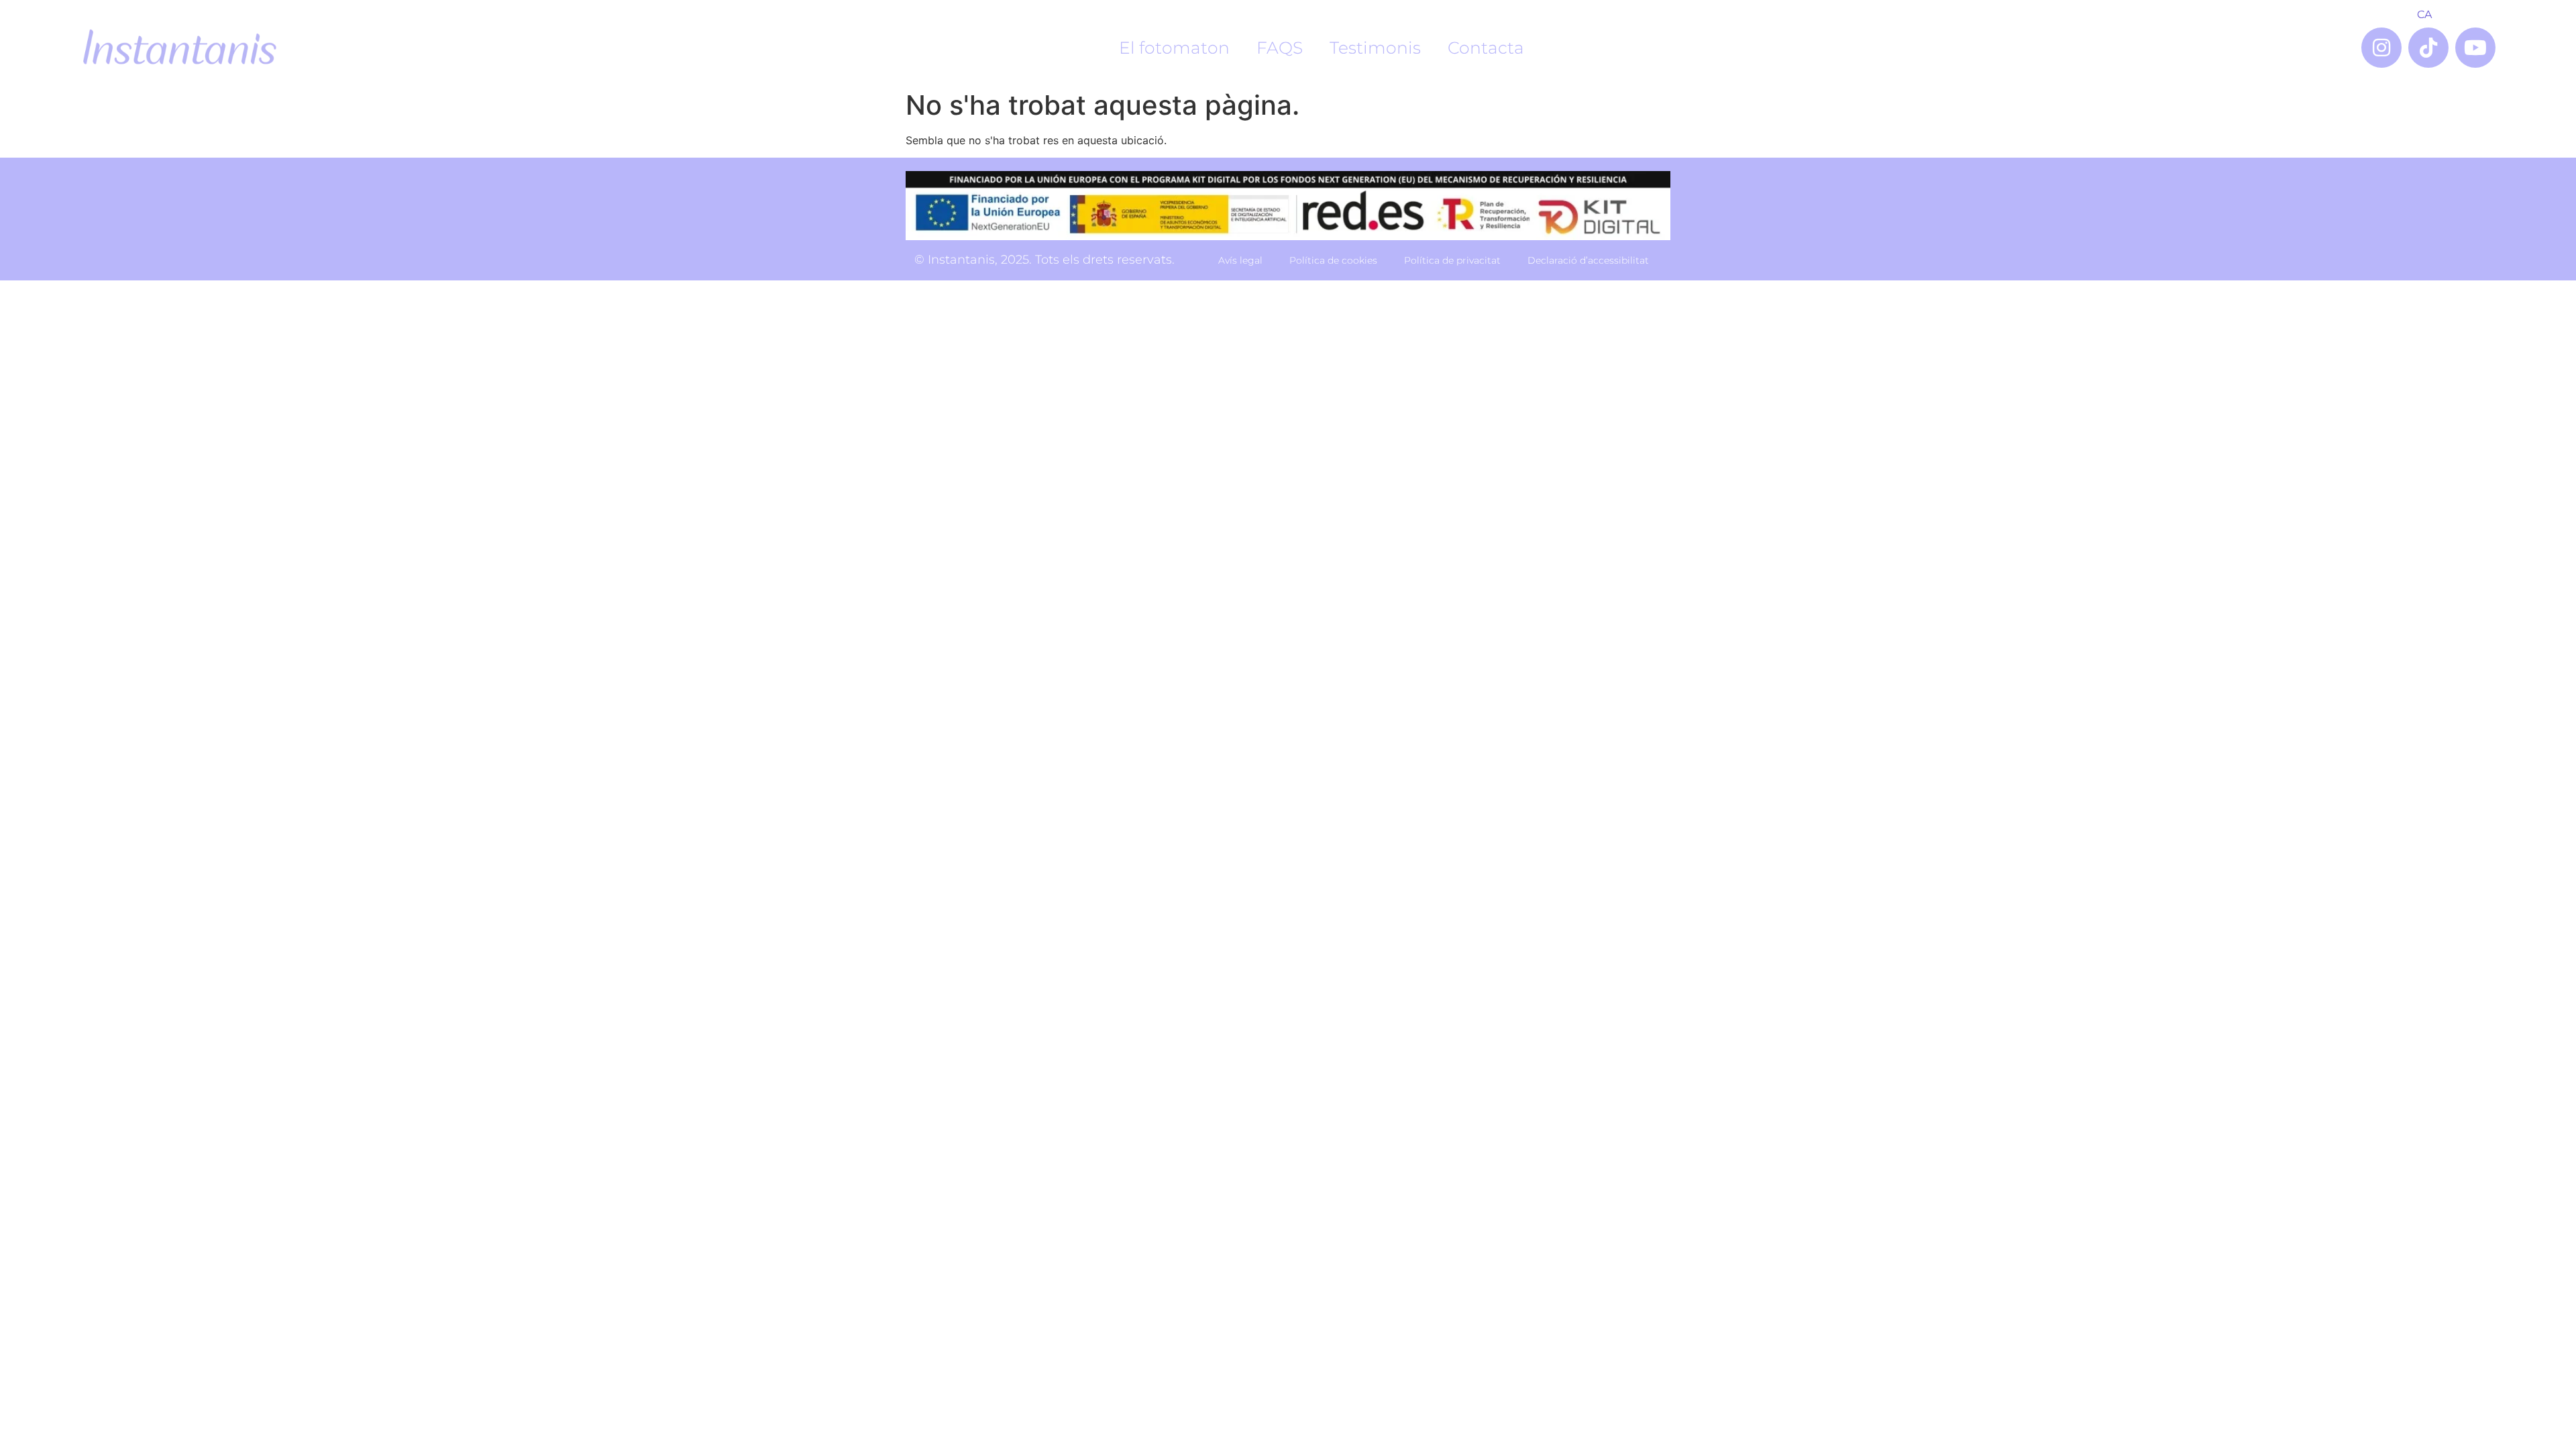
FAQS (1280, 48)
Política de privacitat (1452, 260)
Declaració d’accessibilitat (1588, 260)
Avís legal (1240, 260)
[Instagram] (2381, 48)
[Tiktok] (2428, 48)
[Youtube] (2475, 48)
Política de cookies (1333, 260)
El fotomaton (1174, 48)
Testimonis (1375, 48)
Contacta (1486, 48)
